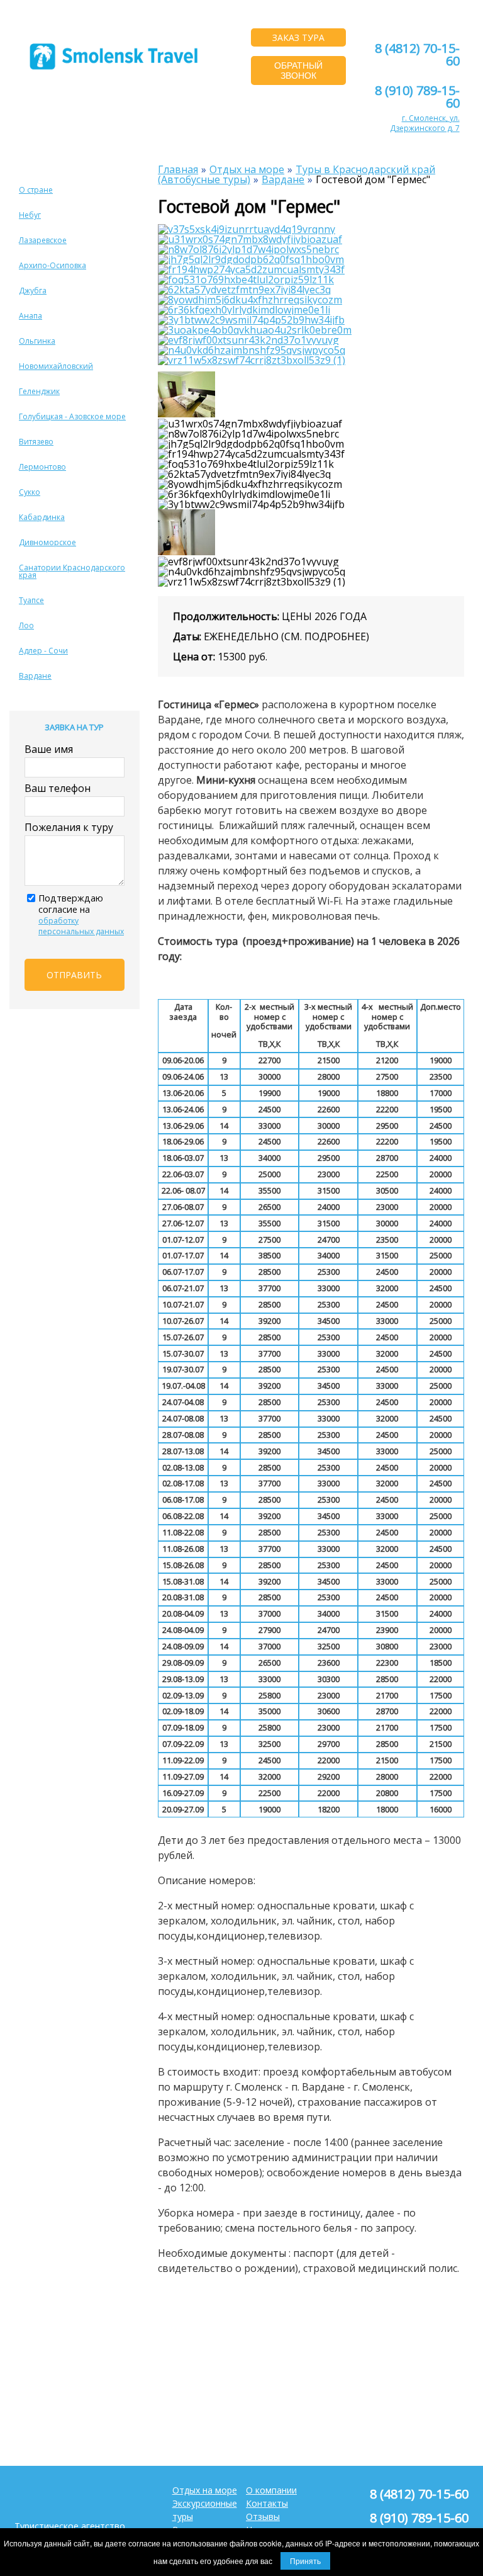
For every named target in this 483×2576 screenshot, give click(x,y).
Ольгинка (37, 341)
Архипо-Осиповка (53, 265)
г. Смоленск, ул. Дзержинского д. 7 (425, 123)
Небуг (30, 215)
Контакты (267, 2503)
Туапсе (31, 600)
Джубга (33, 291)
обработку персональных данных (81, 926)
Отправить (74, 975)
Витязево (36, 442)
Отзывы (263, 2517)
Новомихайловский (56, 366)
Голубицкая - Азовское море (72, 416)
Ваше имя (49, 749)
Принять (305, 2561)
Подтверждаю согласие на (81, 914)
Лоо (26, 625)
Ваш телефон (58, 788)
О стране (36, 190)
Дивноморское (47, 542)
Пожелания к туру (69, 827)
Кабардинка (42, 517)
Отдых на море (205, 2490)
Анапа (31, 316)
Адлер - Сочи (43, 651)
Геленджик (39, 391)
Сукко (30, 492)
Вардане (35, 676)
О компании (271, 2490)
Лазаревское (43, 240)
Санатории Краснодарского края (72, 571)
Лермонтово (42, 467)
